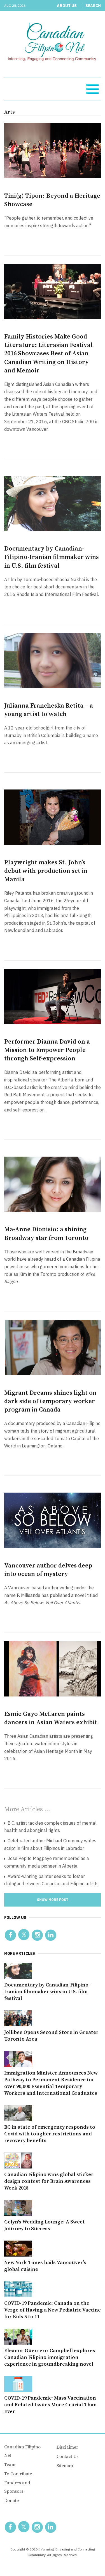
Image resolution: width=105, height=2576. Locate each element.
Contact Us (67, 2457)
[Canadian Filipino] (53, 43)
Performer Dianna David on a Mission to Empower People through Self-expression (47, 1050)
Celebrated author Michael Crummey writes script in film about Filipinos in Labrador (50, 1844)
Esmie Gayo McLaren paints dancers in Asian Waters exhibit (51, 1718)
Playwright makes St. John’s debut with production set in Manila (46, 871)
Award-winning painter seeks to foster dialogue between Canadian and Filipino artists (51, 1880)
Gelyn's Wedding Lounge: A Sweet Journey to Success (45, 2225)
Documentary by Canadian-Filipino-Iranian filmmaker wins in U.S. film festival (52, 557)
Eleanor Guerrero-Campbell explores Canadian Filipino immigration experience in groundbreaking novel (50, 2357)
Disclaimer (67, 2447)
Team (10, 2465)
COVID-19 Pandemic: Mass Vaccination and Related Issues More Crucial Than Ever (51, 2405)
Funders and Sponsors (17, 2487)
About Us (67, 6)
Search (93, 6)
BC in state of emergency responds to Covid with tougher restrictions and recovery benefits (50, 2134)
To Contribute (18, 2474)
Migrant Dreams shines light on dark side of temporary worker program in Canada (50, 1401)
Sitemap (65, 2466)
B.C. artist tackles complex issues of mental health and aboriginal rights (50, 1827)
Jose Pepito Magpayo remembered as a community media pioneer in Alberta (47, 1862)
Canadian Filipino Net (22, 2451)
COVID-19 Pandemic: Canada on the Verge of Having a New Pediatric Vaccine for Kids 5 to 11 (53, 2310)
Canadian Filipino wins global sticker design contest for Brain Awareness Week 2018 (49, 2181)
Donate (11, 2501)
